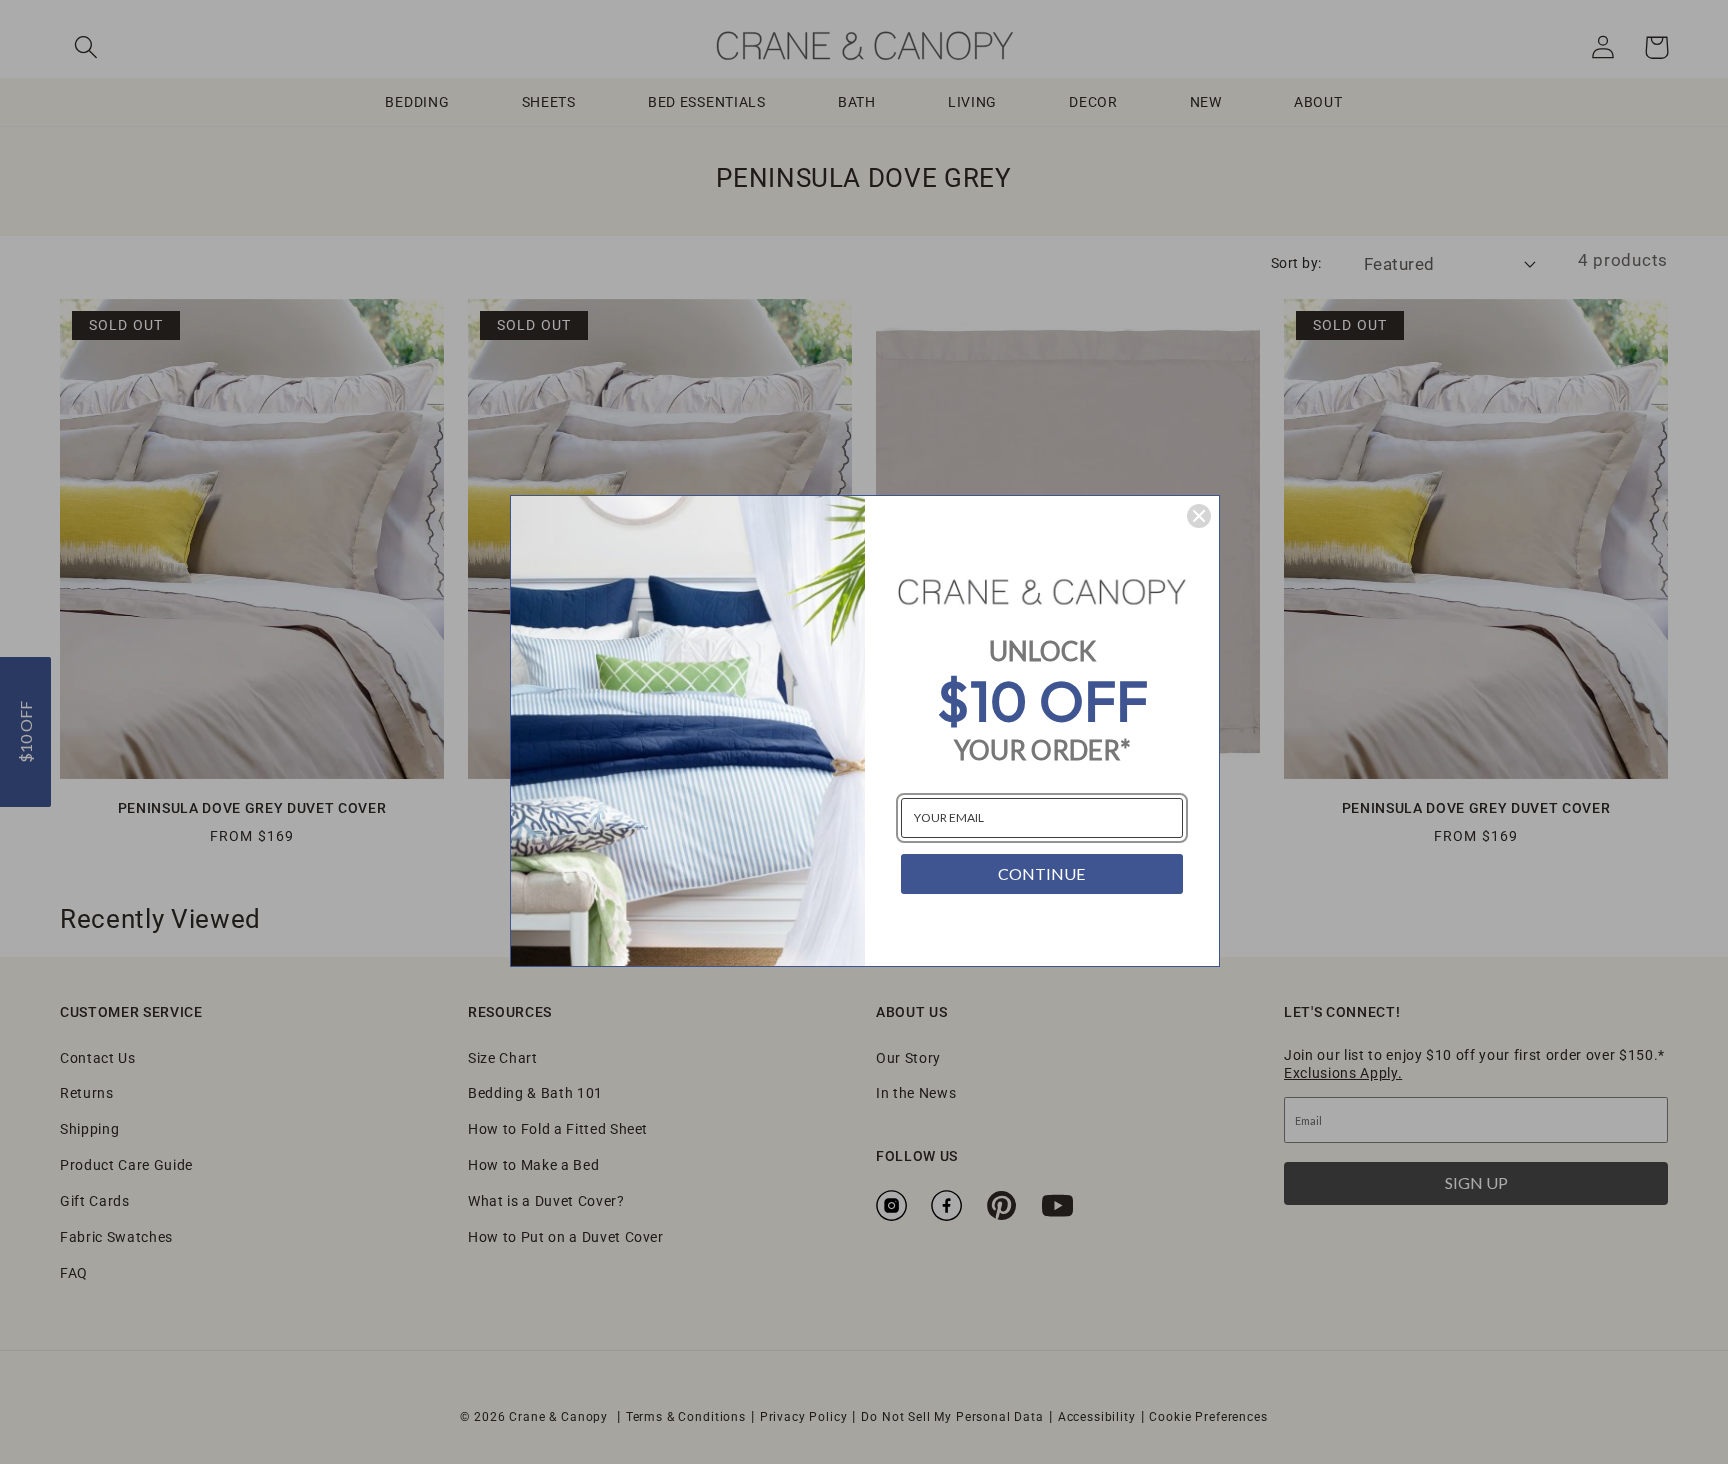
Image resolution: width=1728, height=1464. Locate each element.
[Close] (1199, 516)
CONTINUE (1041, 873)
